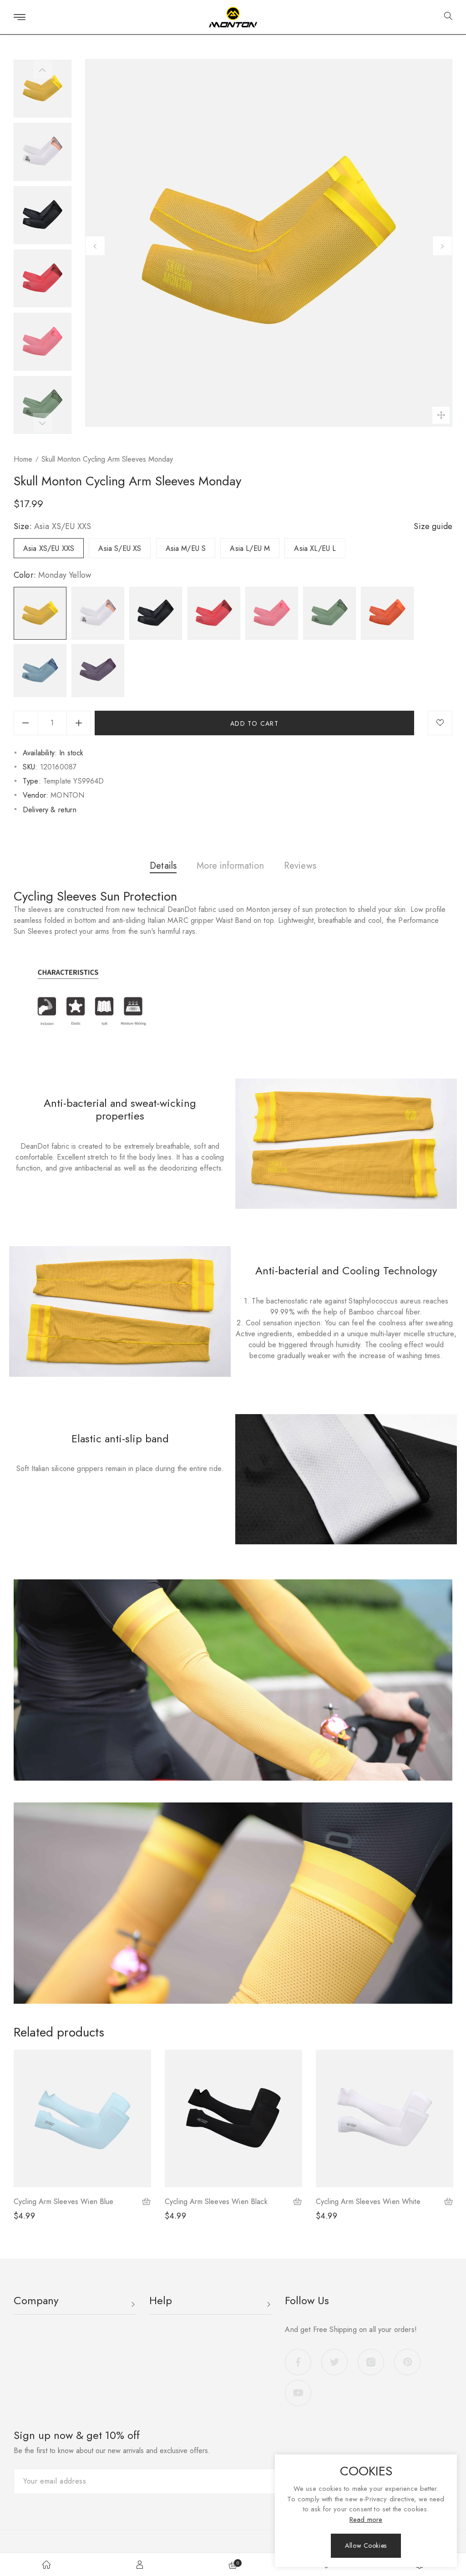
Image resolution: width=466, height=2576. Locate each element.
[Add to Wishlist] (440, 723)
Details (163, 866)
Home (23, 459)
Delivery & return (50, 810)
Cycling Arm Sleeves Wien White (368, 2202)
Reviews (300, 866)
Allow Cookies (366, 2545)
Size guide (433, 526)
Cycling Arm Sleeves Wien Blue (64, 2202)
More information (230, 866)
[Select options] (147, 2202)
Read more (366, 2520)
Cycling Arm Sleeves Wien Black (216, 2202)
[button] (445, 17)
